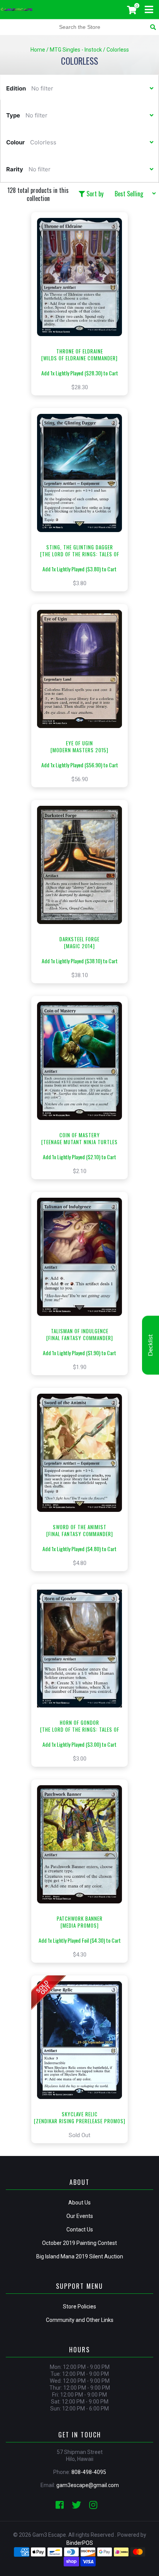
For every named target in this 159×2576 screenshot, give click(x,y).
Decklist (151, 1345)
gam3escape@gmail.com (88, 2485)
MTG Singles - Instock (76, 50)
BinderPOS (80, 2543)
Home (38, 50)
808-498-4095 (89, 2472)
